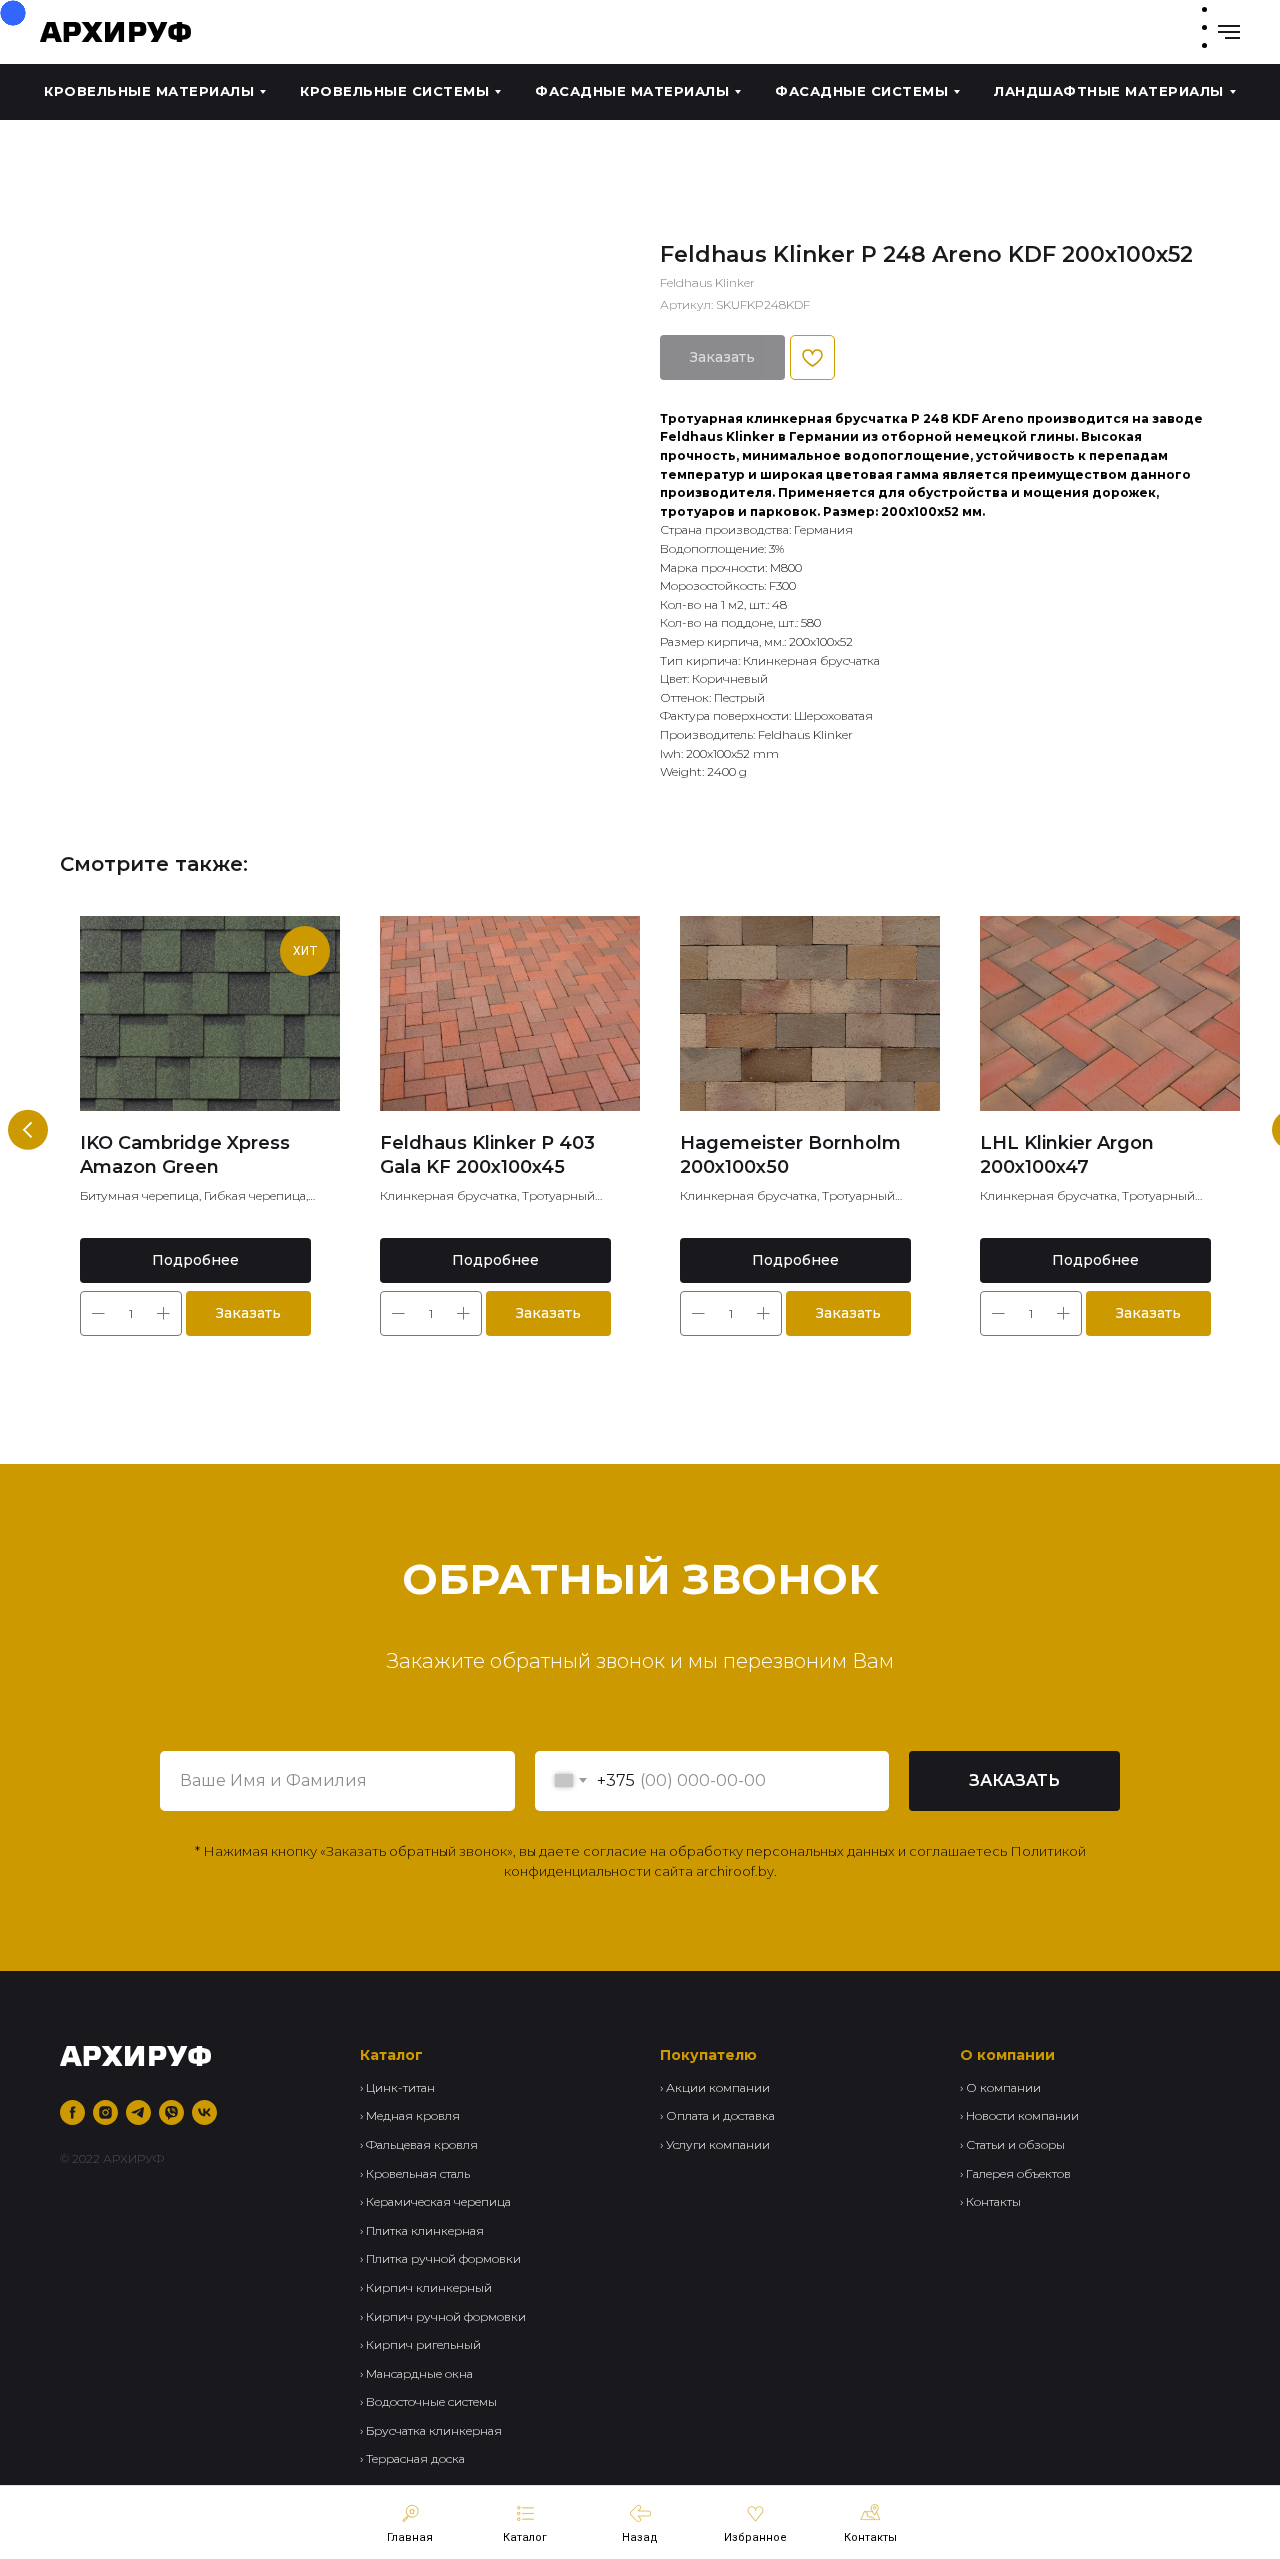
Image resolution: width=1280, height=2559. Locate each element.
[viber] (171, 2112)
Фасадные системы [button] (861, 91)
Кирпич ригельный (423, 2344)
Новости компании (1022, 2115)
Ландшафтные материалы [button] (1109, 91)
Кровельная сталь (418, 2173)
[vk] (204, 2112)
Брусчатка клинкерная (434, 2430)
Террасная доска (415, 2458)
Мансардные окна (419, 2373)
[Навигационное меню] (1229, 32)
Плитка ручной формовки (443, 2258)
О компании (1003, 2087)
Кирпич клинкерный (429, 2287)
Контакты (993, 2201)
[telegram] (138, 2112)
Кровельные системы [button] (394, 91)
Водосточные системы (431, 2401)
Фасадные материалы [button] (632, 91)
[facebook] (72, 2112)
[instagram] (105, 2112)
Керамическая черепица (438, 2201)
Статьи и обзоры (1015, 2144)
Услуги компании (718, 2144)
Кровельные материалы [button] (149, 91)
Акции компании (718, 2087)
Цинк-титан (400, 2087)
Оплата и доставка (720, 2115)
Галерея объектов (1018, 2173)
